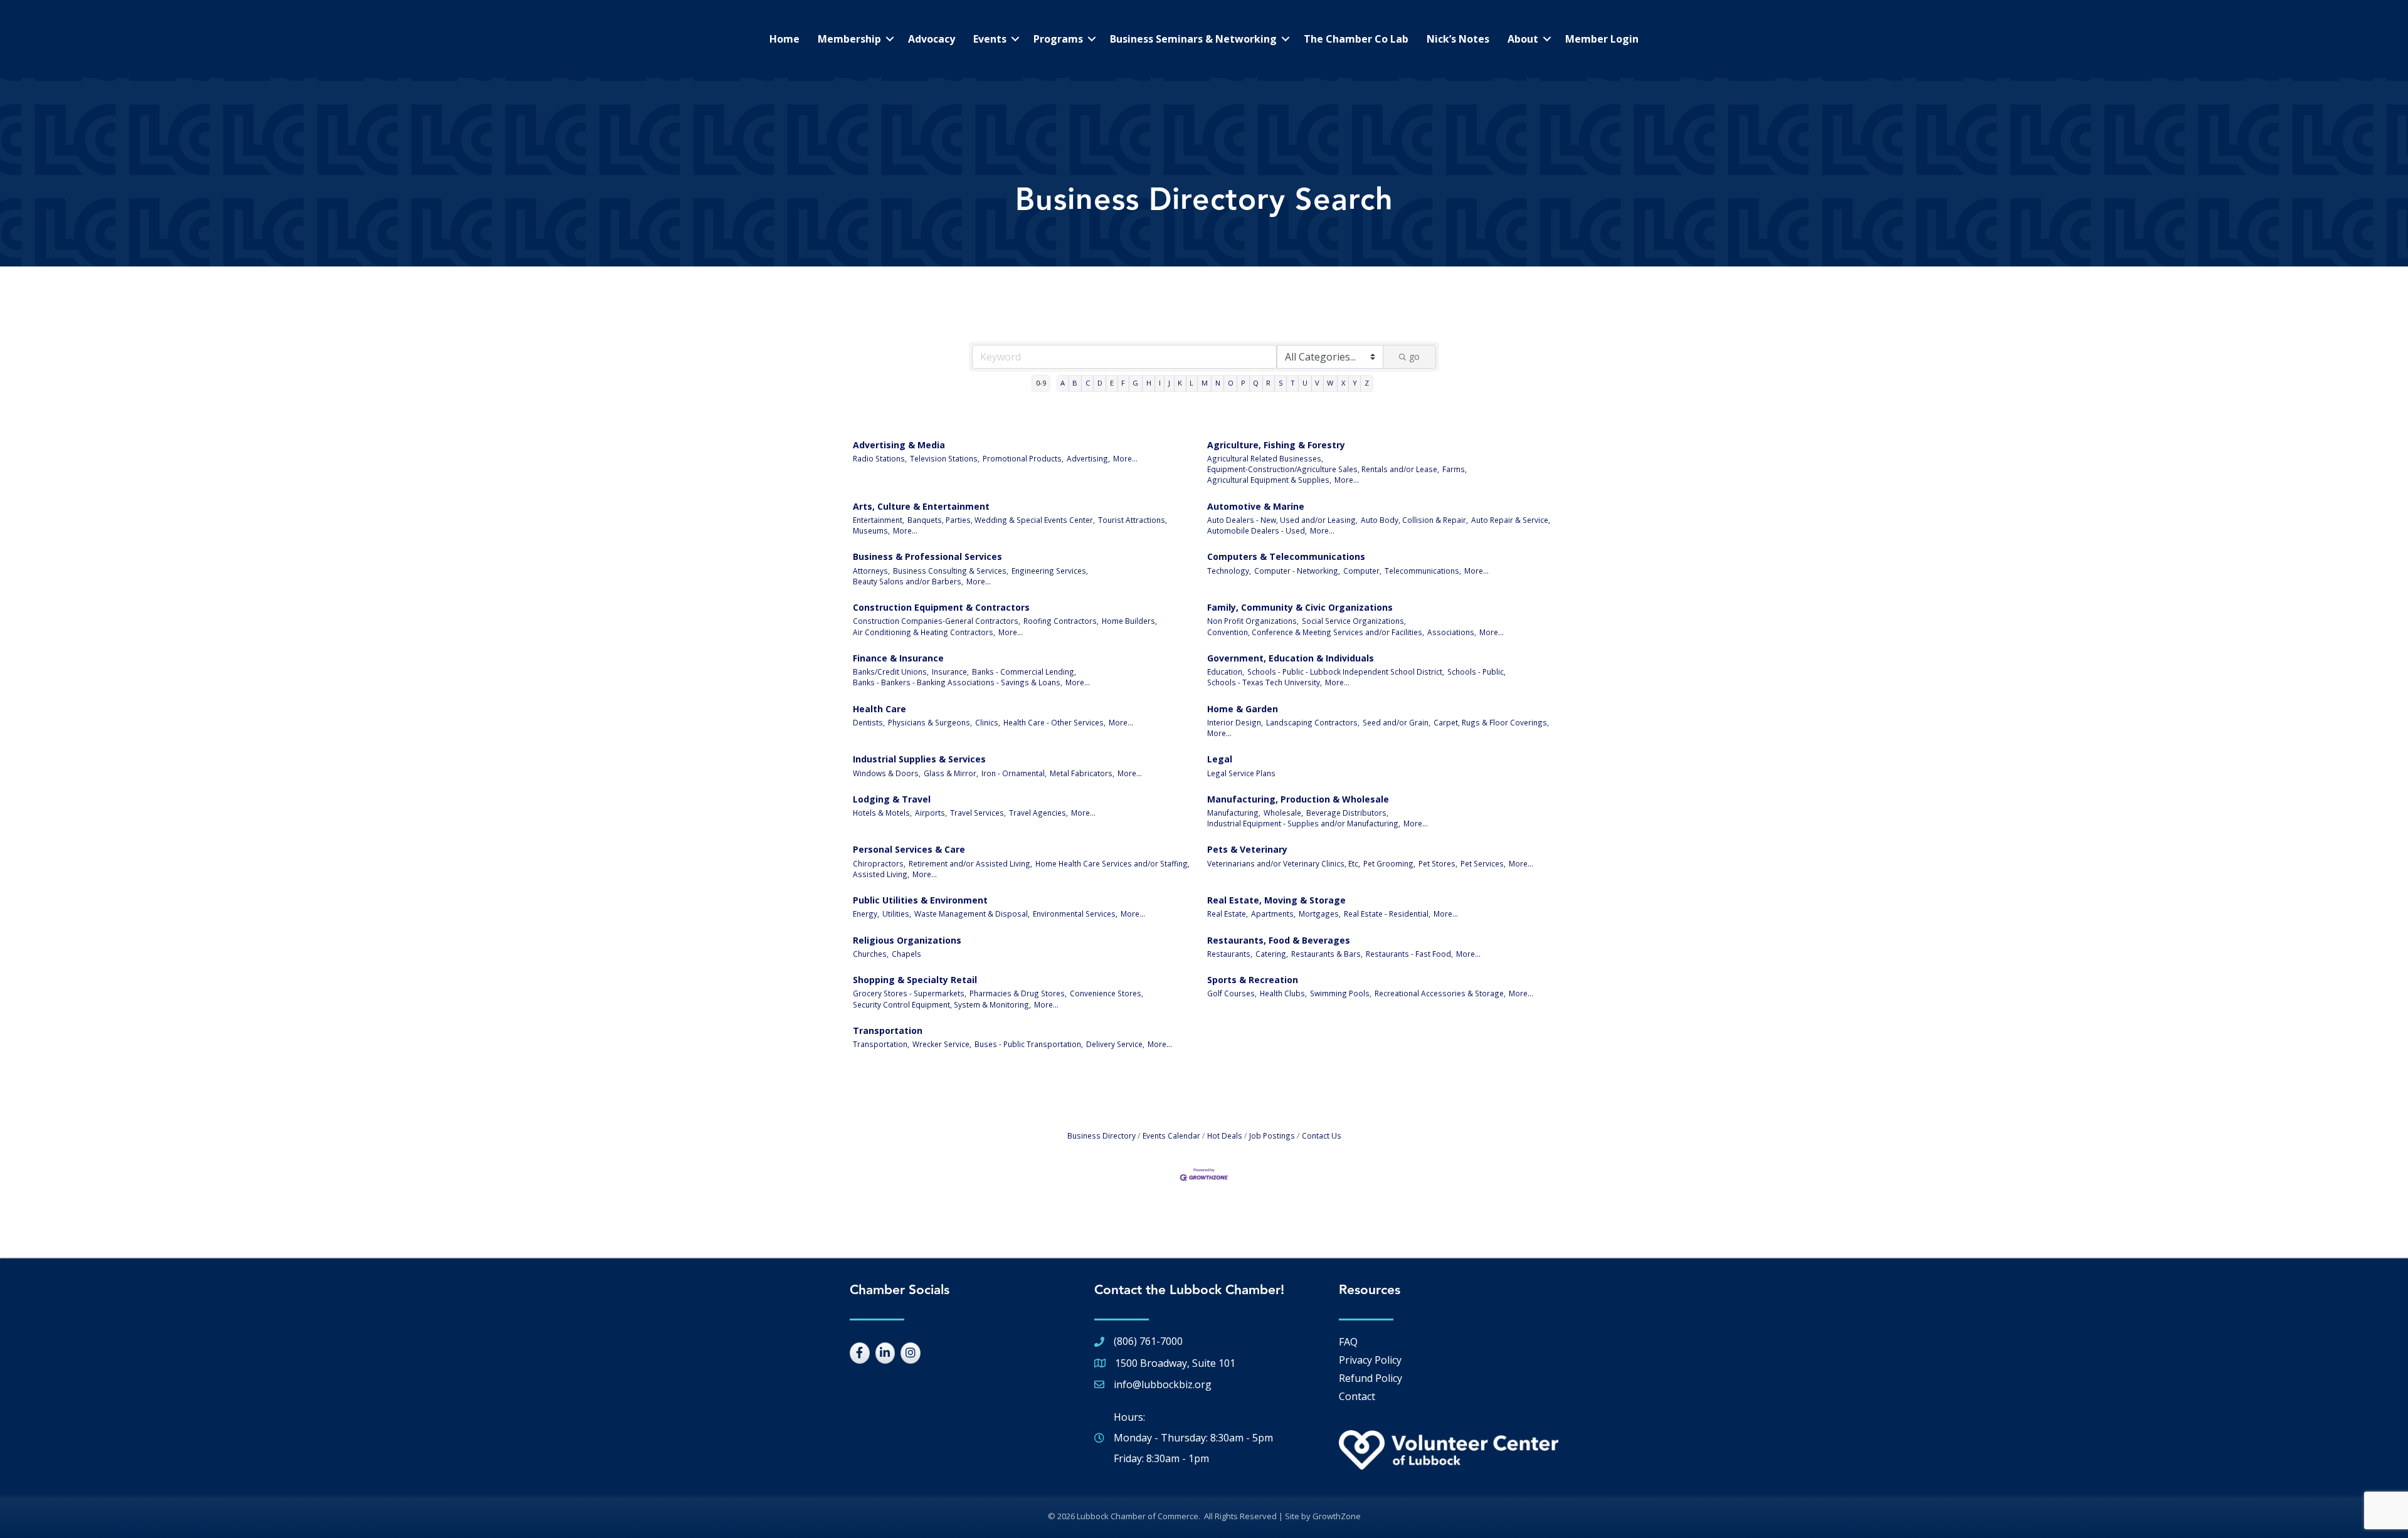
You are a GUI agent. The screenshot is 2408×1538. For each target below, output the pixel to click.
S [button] (1281, 383)
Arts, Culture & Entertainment (921, 506)
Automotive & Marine (1256, 506)
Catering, (1272, 954)
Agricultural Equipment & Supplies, (1269, 480)
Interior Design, (1235, 722)
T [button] (1293, 383)
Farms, (1455, 469)
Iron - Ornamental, (1014, 773)
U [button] (1305, 383)
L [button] (1191, 383)
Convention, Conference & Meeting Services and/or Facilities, (1316, 632)
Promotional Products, (1023, 458)
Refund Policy (1370, 1378)
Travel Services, (978, 813)
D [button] (1100, 383)
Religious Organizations (907, 940)
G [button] (1135, 383)
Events (990, 39)
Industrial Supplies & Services (919, 759)
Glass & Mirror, (951, 773)
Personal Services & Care (909, 849)
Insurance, (950, 672)
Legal (1220, 759)
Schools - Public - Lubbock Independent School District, (1346, 672)
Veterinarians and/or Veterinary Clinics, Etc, (1284, 863)
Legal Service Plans (1241, 773)
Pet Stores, (1438, 863)
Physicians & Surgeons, (930, 722)
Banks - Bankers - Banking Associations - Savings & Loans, (958, 682)
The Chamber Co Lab (1356, 39)
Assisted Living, (881, 874)
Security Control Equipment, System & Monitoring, (942, 1004)
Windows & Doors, (887, 773)
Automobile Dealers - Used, (1257, 530)
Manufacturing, (1234, 813)
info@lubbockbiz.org (1163, 1384)
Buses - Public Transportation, (1029, 1044)
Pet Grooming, (1389, 863)
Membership (849, 39)
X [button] (1343, 383)
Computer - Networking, (1297, 571)
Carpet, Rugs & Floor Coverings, (1491, 722)
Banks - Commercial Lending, (1024, 672)
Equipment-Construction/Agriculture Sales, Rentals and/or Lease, (1323, 469)
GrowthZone (1337, 1516)
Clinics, (988, 722)
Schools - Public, (1476, 672)
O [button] (1231, 383)
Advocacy (932, 39)
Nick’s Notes (1458, 39)
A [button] (1063, 383)
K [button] (1180, 383)
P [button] (1243, 383)
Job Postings (1272, 1135)
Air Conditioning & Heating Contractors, (924, 632)
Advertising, (1088, 458)
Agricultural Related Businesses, (1265, 458)
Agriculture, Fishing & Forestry (1276, 445)
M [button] (1205, 383)
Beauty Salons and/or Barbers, (908, 581)
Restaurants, (1230, 954)
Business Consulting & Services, (951, 571)
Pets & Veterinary (1247, 849)
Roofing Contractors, (1061, 621)
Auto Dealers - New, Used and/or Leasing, (1282, 520)
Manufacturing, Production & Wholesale (1298, 799)
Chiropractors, (879, 863)
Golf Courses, (1232, 993)
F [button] (1123, 383)
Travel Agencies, (1038, 813)
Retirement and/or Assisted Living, (970, 863)
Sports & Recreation (1253, 980)
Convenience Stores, (1106, 993)
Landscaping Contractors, (1313, 722)
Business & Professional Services (927, 556)
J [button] (1169, 383)
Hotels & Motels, (882, 813)
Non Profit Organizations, (1253, 621)
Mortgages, (1320, 914)
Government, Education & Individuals (1291, 658)
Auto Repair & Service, (1511, 520)
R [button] (1268, 383)
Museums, (871, 530)
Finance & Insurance (898, 658)
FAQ (1348, 1342)
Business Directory (1101, 1135)
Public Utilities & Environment (920, 900)
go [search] (1414, 356)
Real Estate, (1228, 914)
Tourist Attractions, (1133, 520)
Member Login (1602, 39)
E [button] (1112, 383)
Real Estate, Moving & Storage (1276, 900)
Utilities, (897, 914)
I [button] (1160, 383)
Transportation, (881, 1044)
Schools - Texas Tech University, (1265, 682)
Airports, (931, 813)
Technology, (1229, 571)
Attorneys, (871, 571)
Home (784, 39)
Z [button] (1367, 383)
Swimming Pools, (1341, 993)
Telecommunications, (1423, 571)
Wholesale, (1283, 813)
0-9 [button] (1041, 383)
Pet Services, (1483, 863)
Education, (1226, 672)
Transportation (888, 1030)
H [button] (1149, 383)
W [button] (1330, 383)
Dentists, (869, 722)
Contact (1357, 1396)
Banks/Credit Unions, (891, 672)
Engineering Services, (1050, 571)
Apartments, (1273, 914)
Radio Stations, (880, 458)
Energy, (866, 914)
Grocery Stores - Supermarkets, (910, 993)
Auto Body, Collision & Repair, (1414, 520)
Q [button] (1256, 383)
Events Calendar (1171, 1135)
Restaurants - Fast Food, (1409, 954)
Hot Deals (1225, 1135)
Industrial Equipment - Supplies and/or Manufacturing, (1304, 823)
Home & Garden (1243, 709)
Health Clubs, (1283, 993)
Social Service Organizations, (1354, 621)
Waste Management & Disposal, (972, 914)
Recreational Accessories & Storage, (1440, 993)
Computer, (1362, 571)
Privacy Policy (1370, 1360)
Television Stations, (945, 458)
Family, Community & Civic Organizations (1300, 607)
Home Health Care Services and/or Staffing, (1112, 863)
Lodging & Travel (892, 799)
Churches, (871, 954)
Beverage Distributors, (1347, 813)
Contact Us (1322, 1135)
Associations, (1452, 632)
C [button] (1088, 383)
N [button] (1218, 383)
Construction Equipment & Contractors (941, 607)
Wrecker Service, (942, 1044)
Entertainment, (879, 520)
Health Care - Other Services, (1054, 722)
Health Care (879, 709)
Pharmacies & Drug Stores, (1018, 993)
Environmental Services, (1075, 914)
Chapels (906, 954)
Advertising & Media (899, 445)
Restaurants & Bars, (1327, 954)
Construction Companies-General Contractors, (937, 621)
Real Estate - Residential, (1387, 914)
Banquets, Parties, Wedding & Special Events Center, (1001, 520)
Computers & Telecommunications (1286, 556)
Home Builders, (1129, 621)
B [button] (1075, 383)
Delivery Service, (1115, 1044)
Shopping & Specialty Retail (915, 980)
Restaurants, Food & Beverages (1279, 940)
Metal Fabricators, (1082, 773)
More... (1125, 458)
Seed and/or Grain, (1397, 722)
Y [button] (1355, 383)
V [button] (1317, 383)
